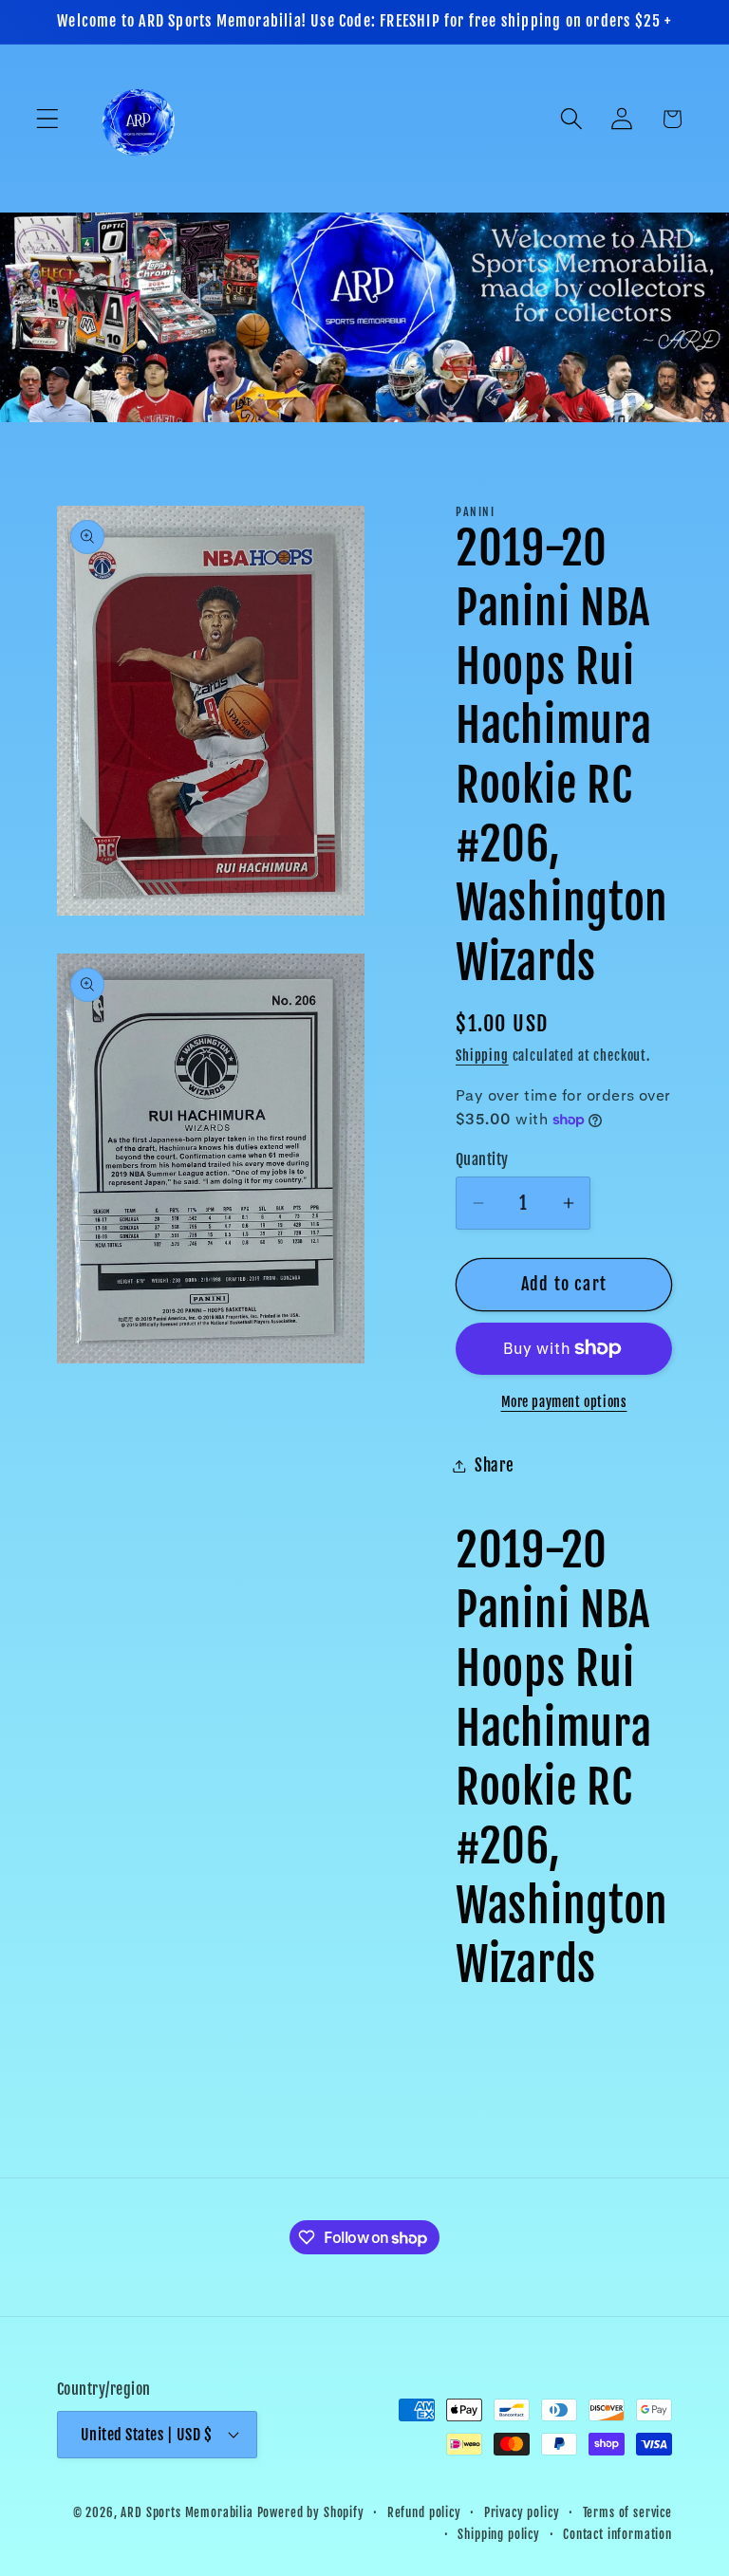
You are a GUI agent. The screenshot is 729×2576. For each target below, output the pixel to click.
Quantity (482, 1159)
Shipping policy (499, 2534)
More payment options (564, 1402)
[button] (48, 119)
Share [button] (495, 1465)
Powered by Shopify (311, 2512)
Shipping (482, 1056)
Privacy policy (522, 2512)
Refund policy (424, 2512)
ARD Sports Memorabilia (187, 2512)
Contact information (617, 2534)
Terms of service (627, 2512)
